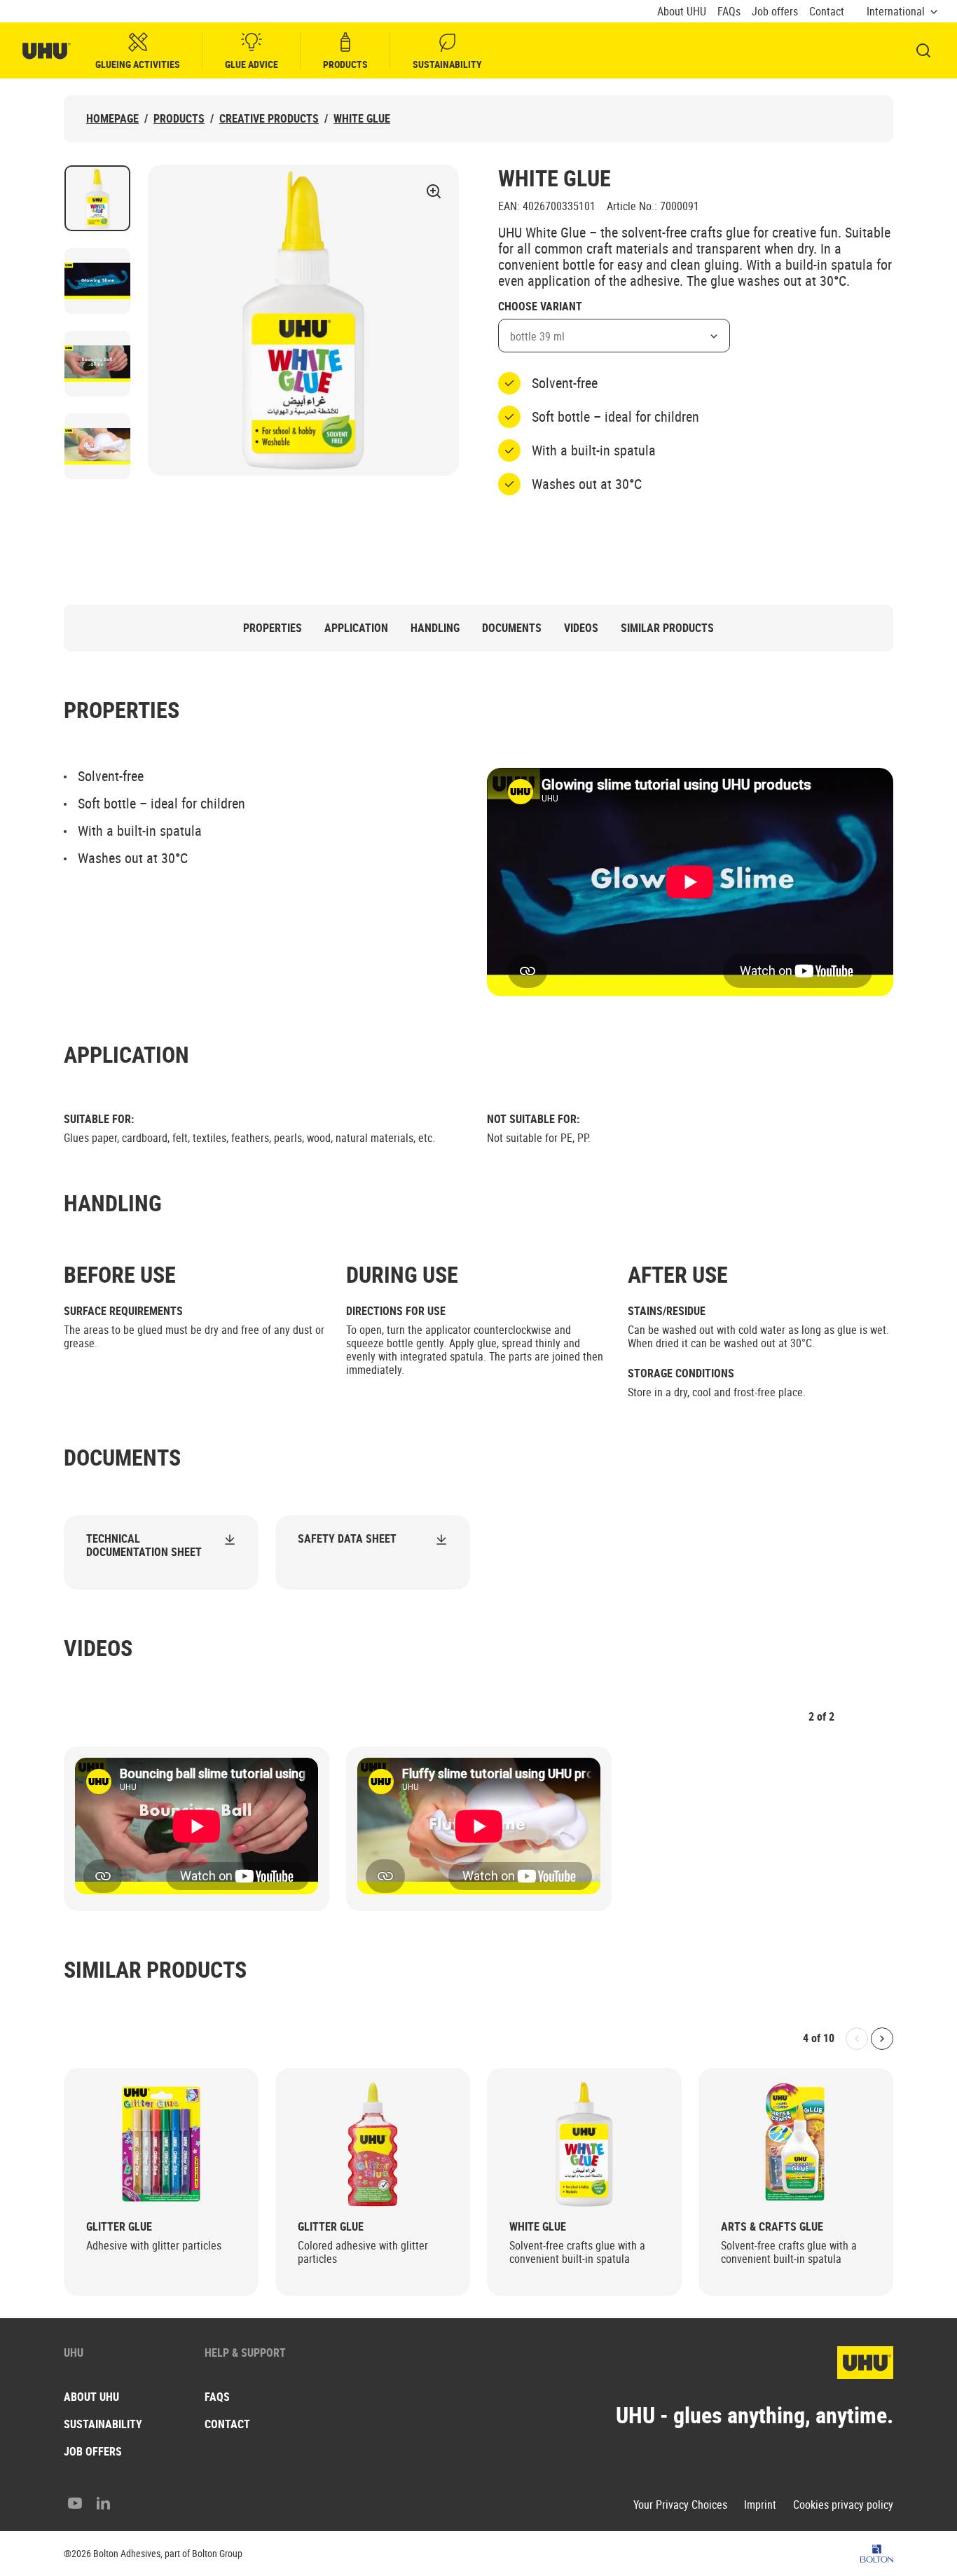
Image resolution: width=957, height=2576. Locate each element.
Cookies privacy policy (843, 2505)
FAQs (729, 12)
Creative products (269, 119)
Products (345, 64)
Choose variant (540, 307)
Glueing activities (138, 64)
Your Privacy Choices (680, 2505)
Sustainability (447, 64)
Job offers (775, 12)
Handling (435, 628)
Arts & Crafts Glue (772, 2227)
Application (356, 628)
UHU (74, 2353)
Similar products (667, 628)
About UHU (682, 12)
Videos (581, 628)
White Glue (362, 119)
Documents (512, 628)
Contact (827, 12)
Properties (273, 628)
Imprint (760, 2505)
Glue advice (252, 64)
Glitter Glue (119, 2227)
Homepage (112, 119)
